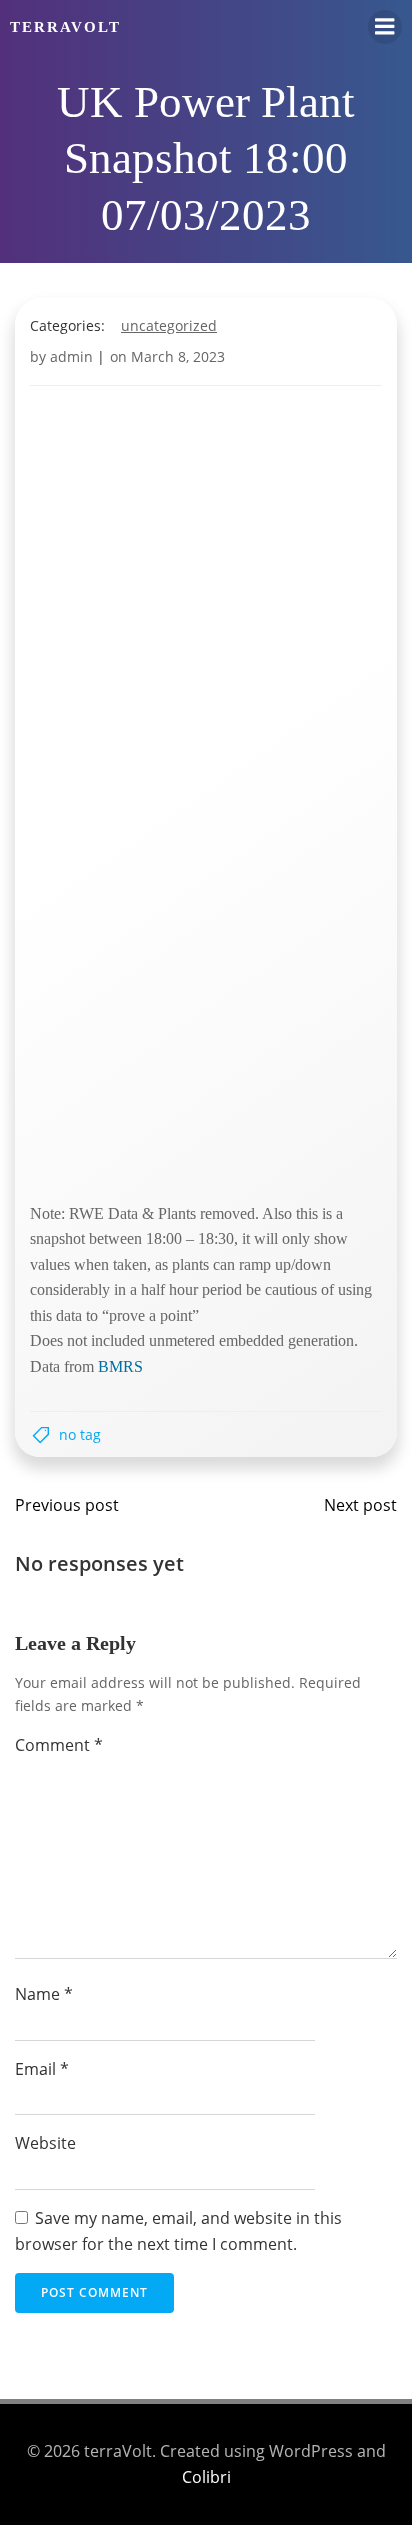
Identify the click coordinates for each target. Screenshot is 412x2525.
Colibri (206, 2477)
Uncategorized (169, 325)
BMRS (120, 1366)
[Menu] (385, 27)
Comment (59, 1745)
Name (44, 1994)
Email (42, 2069)
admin (71, 356)
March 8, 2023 (178, 356)
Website (45, 2143)
